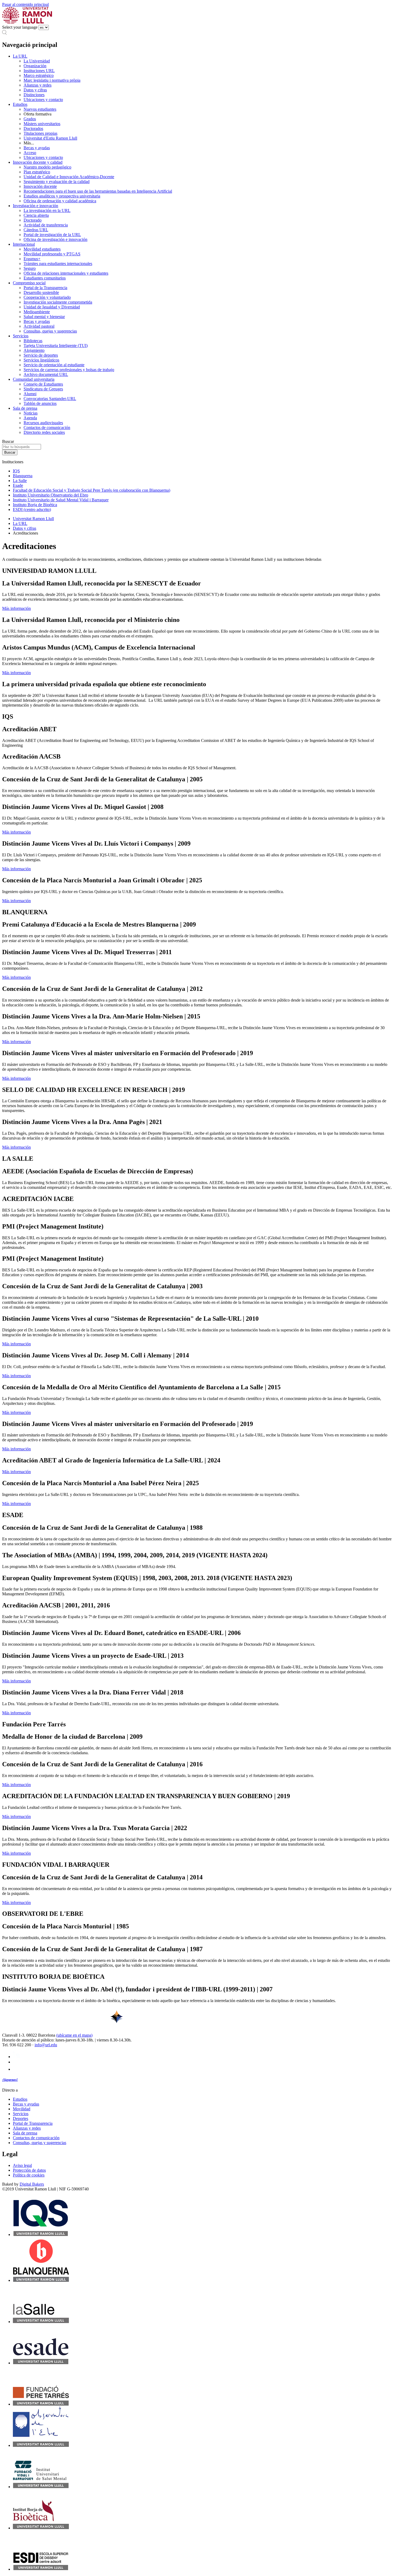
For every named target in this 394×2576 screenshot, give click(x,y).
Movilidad (22, 2109)
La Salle (20, 481)
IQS (16, 471)
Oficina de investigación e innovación (55, 239)
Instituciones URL (39, 71)
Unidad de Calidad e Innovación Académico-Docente (69, 177)
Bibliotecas (33, 341)
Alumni (30, 394)
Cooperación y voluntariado (47, 297)
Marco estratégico (39, 75)
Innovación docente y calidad (38, 162)
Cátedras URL (36, 230)
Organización (35, 66)
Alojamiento (34, 350)
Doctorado (33, 220)
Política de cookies (29, 2175)
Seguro (30, 268)
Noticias (31, 413)
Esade (18, 485)
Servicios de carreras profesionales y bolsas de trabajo (69, 370)
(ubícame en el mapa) (74, 2035)
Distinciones (34, 95)
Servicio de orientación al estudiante (54, 365)
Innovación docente (40, 186)
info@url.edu (46, 2045)
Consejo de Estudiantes (43, 384)
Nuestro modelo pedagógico (47, 167)
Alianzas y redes (38, 85)
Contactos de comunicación (47, 428)
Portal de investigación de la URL (52, 235)
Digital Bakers (32, 2184)
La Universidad (37, 61)
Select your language (20, 27)
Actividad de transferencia (46, 225)
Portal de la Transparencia (45, 288)
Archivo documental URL (46, 374)
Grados (30, 119)
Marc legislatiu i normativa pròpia (52, 80)
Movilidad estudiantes (42, 249)
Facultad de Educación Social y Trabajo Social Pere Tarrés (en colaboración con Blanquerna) (92, 490)
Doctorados (33, 128)
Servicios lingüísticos (41, 360)
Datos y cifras (35, 90)
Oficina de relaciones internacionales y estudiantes (66, 273)
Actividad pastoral (39, 326)
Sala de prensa (25, 408)
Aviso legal (22, 2165)
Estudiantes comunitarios (45, 278)
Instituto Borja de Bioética (35, 505)
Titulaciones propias (40, 133)
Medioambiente (37, 312)
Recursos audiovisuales (43, 423)
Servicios (21, 336)
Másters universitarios (42, 124)
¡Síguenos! (10, 2080)
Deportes (21, 2118)
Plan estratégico (37, 172)
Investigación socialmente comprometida (58, 302)
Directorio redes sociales (44, 432)
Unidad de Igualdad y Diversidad (52, 307)
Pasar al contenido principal (25, 4)
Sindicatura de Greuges (43, 389)
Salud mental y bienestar (44, 317)
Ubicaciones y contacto (43, 100)
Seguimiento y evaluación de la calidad (57, 182)
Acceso (30, 153)
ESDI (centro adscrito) (32, 509)
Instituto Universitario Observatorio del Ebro (51, 495)
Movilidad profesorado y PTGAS (52, 254)
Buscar (8, 441)
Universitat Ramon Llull (33, 519)
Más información (16, 608)
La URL (20, 56)
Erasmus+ (32, 259)
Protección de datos (29, 2170)
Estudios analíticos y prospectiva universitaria (62, 196)
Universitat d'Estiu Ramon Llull (50, 138)
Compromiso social (29, 283)
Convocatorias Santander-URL (50, 399)
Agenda (30, 418)
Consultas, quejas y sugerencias (50, 331)
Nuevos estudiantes (40, 109)
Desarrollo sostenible (41, 292)
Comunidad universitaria (34, 379)
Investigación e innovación (36, 206)
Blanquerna (23, 476)
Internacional (24, 244)
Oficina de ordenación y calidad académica (60, 201)
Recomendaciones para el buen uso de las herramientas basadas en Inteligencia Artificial (98, 191)
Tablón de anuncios (40, 403)
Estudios (20, 104)
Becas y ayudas (37, 148)
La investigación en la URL (47, 210)
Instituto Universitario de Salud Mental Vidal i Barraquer (61, 500)
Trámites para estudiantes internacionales (58, 264)
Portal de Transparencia (33, 2123)
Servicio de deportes (41, 355)
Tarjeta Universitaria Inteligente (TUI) (56, 346)
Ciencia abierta (36, 215)
